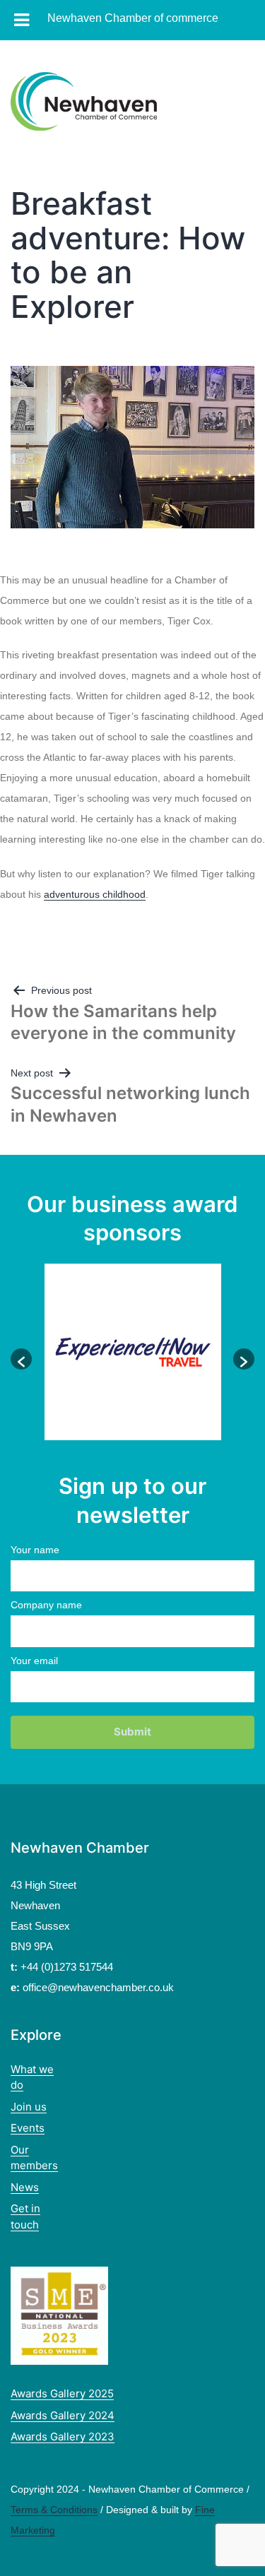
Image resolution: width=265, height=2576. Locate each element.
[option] (132, 1352)
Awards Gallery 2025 (62, 2393)
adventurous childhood (95, 894)
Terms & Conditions (54, 2510)
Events (28, 2128)
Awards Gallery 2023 (63, 2436)
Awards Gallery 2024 (63, 2415)
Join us (29, 2107)
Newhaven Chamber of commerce (133, 18)
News (25, 2187)
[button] (21, 1359)
